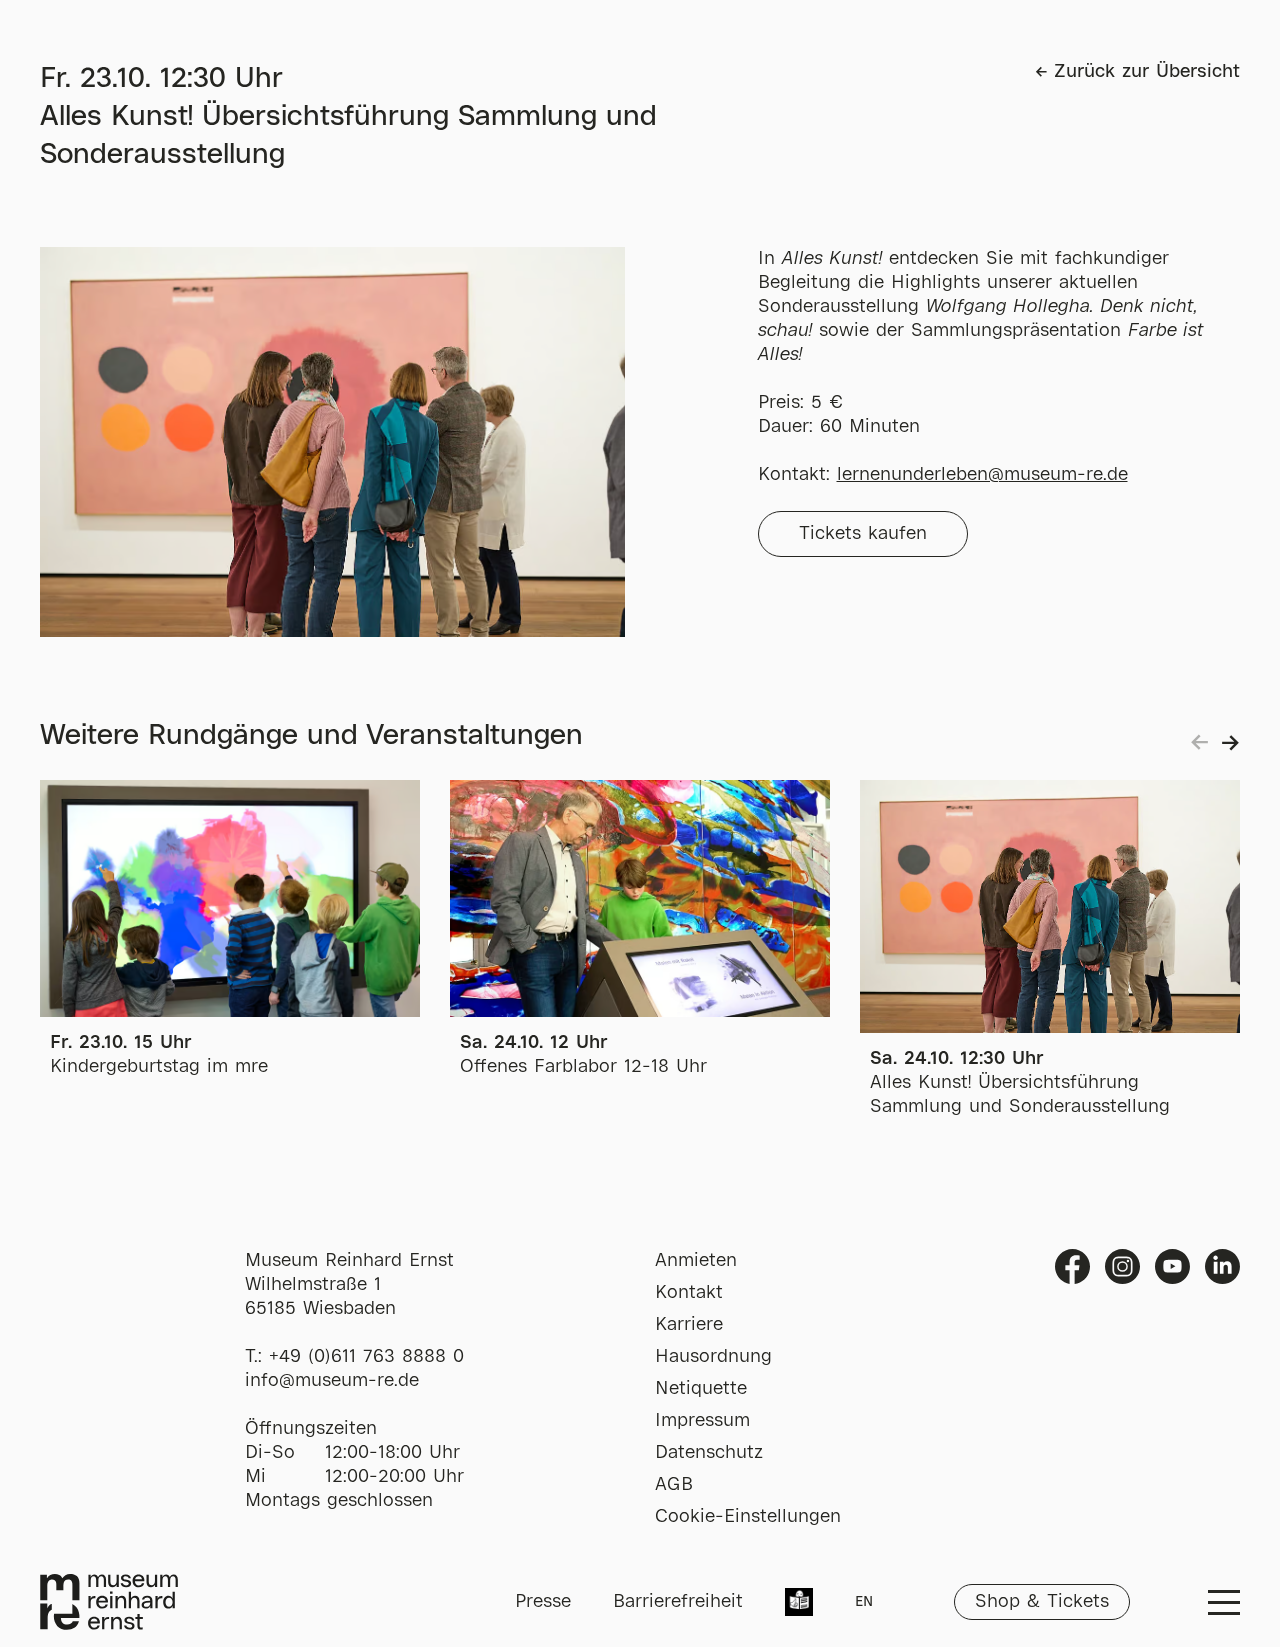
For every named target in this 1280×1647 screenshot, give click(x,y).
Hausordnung (713, 1357)
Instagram (1122, 1266)
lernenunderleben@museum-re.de (982, 475)
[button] (1227, 743)
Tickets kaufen (863, 534)
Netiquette (701, 1389)
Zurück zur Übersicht (1147, 72)
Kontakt (689, 1293)
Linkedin (1222, 1266)
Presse (543, 1602)
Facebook (1072, 1266)
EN (864, 1602)
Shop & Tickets (1042, 1602)
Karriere (689, 1325)
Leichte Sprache (799, 1604)
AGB (674, 1485)
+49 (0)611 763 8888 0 (366, 1357)
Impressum (702, 1421)
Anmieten (696, 1261)
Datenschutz (709, 1453)
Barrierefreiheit (678, 1602)
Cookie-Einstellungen (748, 1517)
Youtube (1172, 1266)
